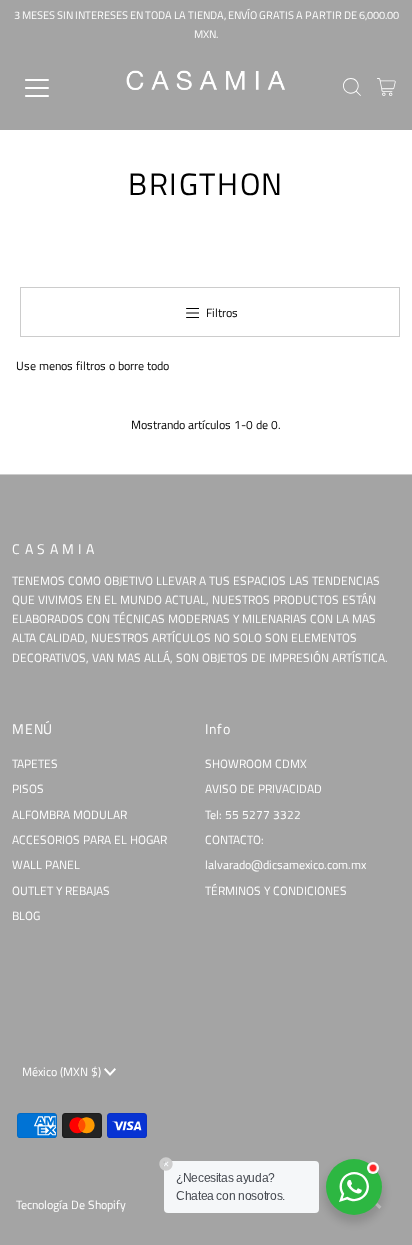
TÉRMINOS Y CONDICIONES (276, 891)
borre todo (143, 366)
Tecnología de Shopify (71, 1205)
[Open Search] (352, 89)
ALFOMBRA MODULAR (69, 815)
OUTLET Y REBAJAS (61, 891)
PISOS (28, 789)
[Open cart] (386, 88)
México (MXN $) (63, 1072)
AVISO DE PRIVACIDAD (263, 789)
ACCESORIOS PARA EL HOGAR (89, 840)
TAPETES (35, 764)
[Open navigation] (57, 88)
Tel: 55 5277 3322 (253, 815)
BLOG (26, 916)
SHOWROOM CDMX (256, 764)
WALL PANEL (46, 865)
